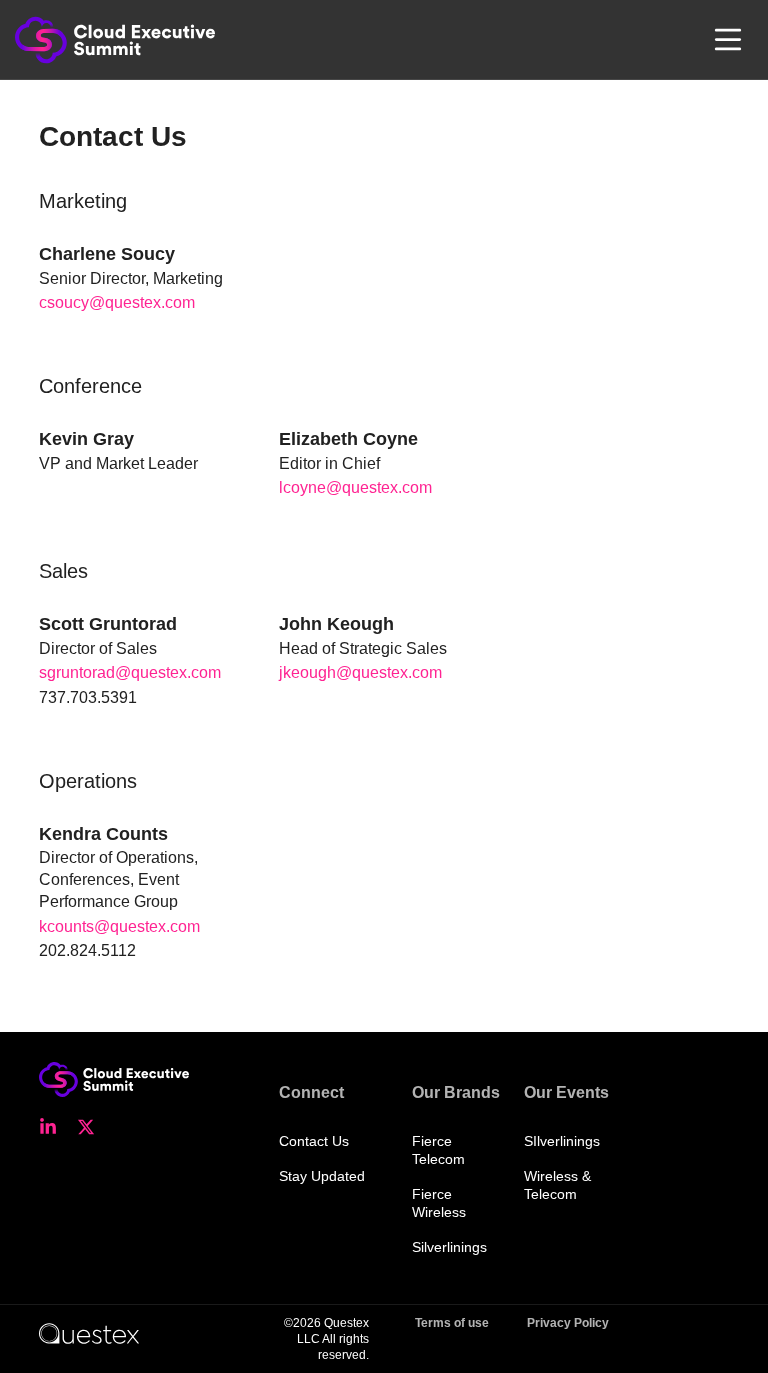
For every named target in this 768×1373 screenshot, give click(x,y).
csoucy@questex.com (117, 302)
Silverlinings (449, 1247)
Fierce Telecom (438, 1150)
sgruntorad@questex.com (130, 672)
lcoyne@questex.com (355, 487)
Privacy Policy (568, 1323)
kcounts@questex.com (119, 926)
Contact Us (314, 1141)
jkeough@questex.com (360, 672)
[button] (728, 40)
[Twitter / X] (92, 1127)
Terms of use (452, 1323)
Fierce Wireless (439, 1203)
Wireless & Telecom (557, 1185)
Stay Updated (322, 1176)
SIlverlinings (562, 1141)
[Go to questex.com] (89, 1333)
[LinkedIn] (54, 1127)
